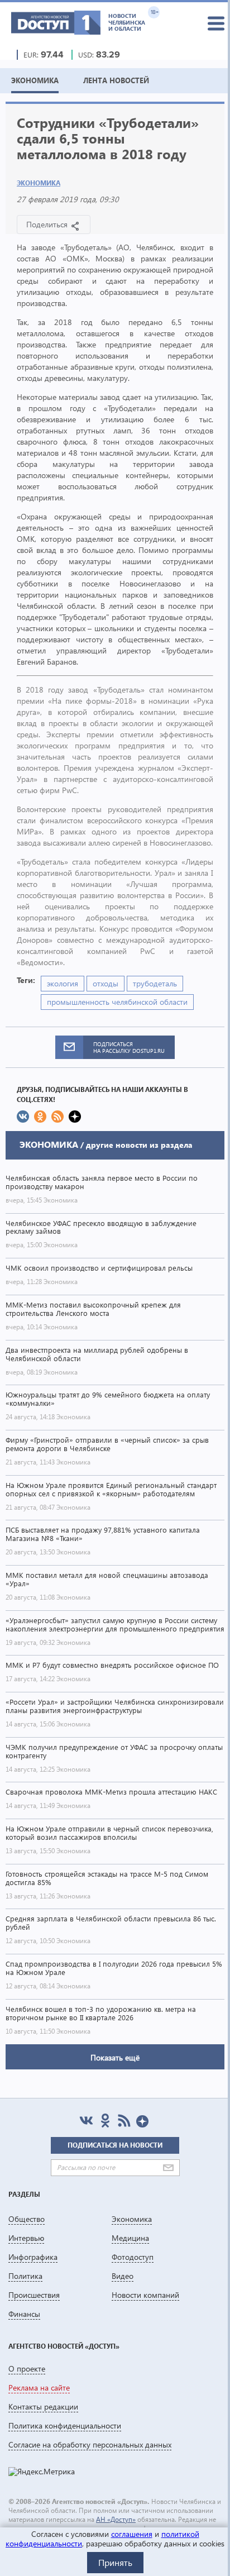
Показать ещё (115, 2057)
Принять (115, 2562)
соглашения (132, 2534)
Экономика (39, 183)
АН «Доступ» (116, 2519)
